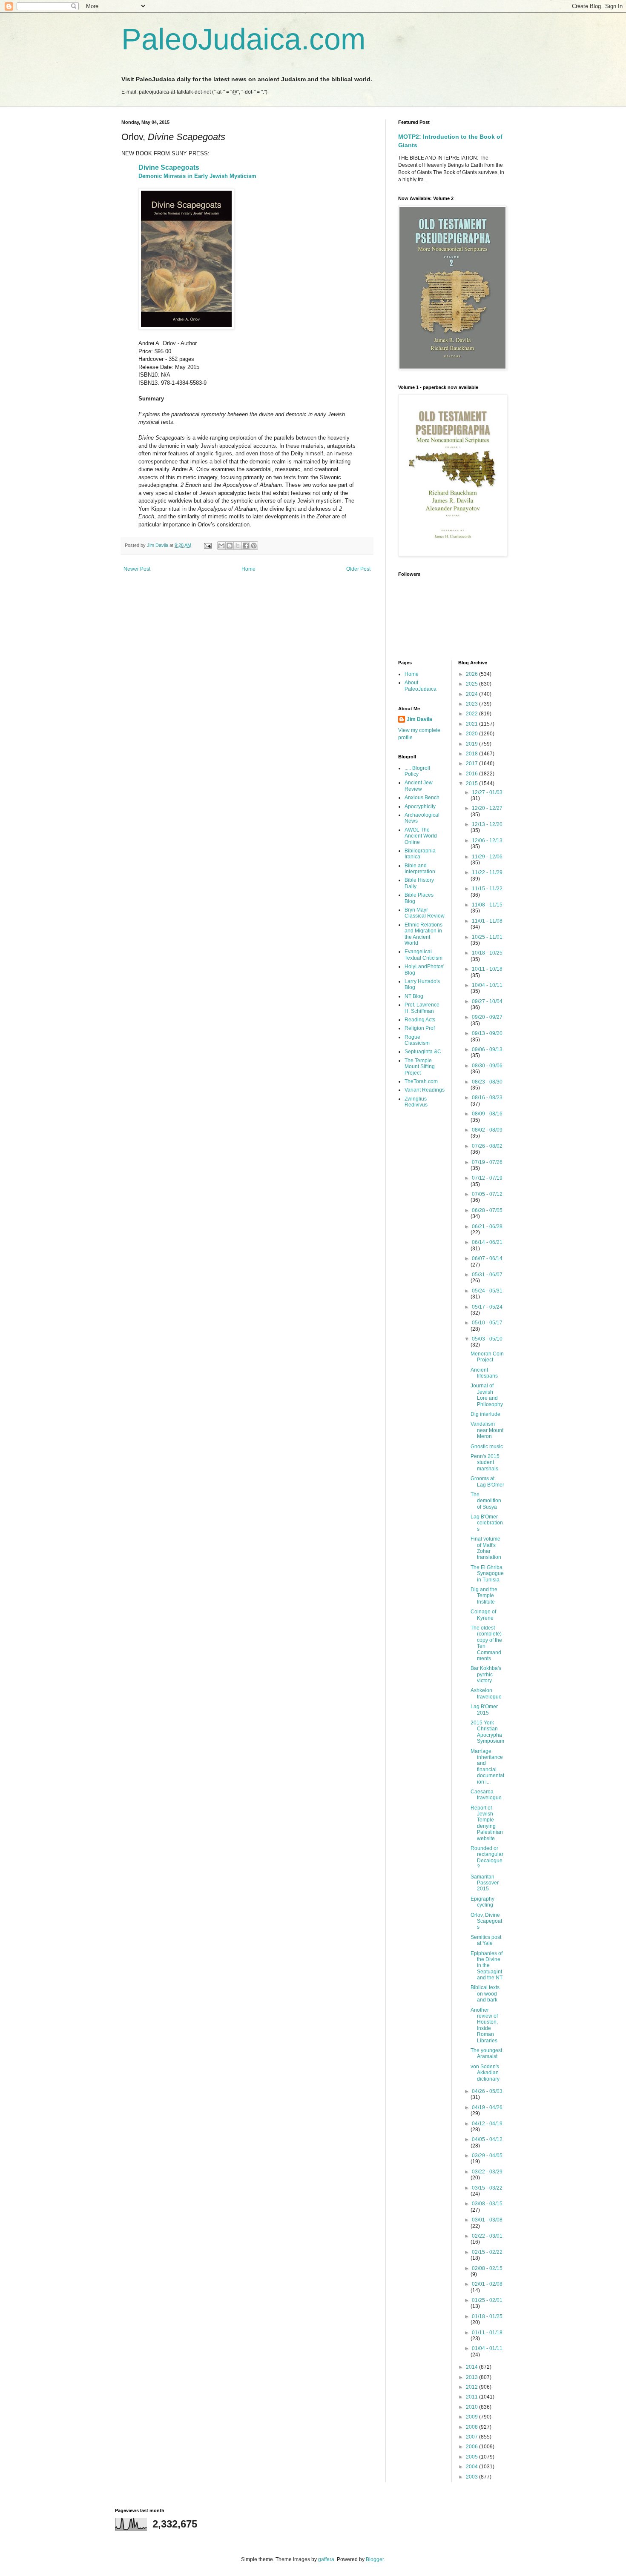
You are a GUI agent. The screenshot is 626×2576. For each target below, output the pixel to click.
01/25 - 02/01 (487, 2300)
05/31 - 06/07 (487, 1275)
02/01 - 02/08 (487, 2284)
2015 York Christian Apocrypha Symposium (487, 1732)
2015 (472, 783)
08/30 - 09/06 (487, 1066)
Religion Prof (420, 1028)
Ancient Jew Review (419, 786)
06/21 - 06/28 (487, 1227)
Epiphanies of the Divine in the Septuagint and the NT (487, 1966)
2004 (472, 2467)
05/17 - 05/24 (487, 1307)
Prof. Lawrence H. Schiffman (422, 1008)
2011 (472, 2397)
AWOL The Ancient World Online (421, 836)
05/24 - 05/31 (487, 1291)
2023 (472, 704)
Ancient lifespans (484, 1373)
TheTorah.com (421, 1081)
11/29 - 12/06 (487, 857)
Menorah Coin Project (487, 1357)
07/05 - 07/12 (487, 1194)
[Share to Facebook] (246, 546)
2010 (472, 2407)
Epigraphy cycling (482, 1902)
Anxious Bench (422, 798)
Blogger (375, 2559)
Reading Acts (420, 1020)
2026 (472, 674)
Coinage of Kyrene (483, 1615)
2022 (472, 714)
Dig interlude (485, 1414)
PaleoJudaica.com (243, 39)
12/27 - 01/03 (487, 792)
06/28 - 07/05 (487, 1210)
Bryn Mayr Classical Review (425, 913)
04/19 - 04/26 (487, 2107)
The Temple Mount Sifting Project (420, 1067)
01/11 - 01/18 (487, 2333)
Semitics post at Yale (486, 1940)
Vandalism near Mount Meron (487, 1430)
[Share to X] (238, 546)
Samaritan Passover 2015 (485, 1883)
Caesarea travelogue (486, 1795)
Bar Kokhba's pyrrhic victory (486, 1674)
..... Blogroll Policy (417, 771)
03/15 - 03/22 (487, 2188)
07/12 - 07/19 (487, 1178)
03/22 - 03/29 (487, 2172)
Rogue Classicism (417, 1040)
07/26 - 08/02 (487, 1146)
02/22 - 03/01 (487, 2236)
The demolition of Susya (486, 1501)
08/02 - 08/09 (487, 1130)
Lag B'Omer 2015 (484, 1710)
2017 (472, 763)
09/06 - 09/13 (487, 1049)
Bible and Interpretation (420, 869)
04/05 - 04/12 (487, 2139)
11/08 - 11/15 (487, 905)
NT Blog (414, 996)
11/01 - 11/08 (487, 921)
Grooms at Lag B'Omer (487, 1481)
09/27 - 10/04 (487, 1001)
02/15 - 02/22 (487, 2252)
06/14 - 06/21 (487, 1242)
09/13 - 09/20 (487, 1033)
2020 (472, 734)
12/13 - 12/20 (487, 824)
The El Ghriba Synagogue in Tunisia (487, 1574)
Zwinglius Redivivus (416, 1102)
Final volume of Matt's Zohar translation (486, 1548)
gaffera (326, 2559)
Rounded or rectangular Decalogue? (487, 1857)
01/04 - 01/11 (487, 2348)
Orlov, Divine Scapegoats (486, 1921)
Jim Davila (419, 719)
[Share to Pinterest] (254, 546)
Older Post (358, 569)
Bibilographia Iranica (420, 854)
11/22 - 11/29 (487, 872)
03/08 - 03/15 (487, 2204)
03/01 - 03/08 (487, 2220)
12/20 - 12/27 (487, 808)
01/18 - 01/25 (487, 2316)
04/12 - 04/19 (487, 2124)
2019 (472, 744)
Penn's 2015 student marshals (485, 1462)
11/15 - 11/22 (487, 889)
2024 (472, 694)
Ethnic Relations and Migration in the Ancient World (424, 934)
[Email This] (221, 546)
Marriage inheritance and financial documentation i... (487, 1767)
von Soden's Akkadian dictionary (485, 2073)
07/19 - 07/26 (487, 1162)
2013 (472, 2377)
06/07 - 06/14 (487, 1258)
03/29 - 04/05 (487, 2156)
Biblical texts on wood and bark (485, 1994)
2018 (472, 754)
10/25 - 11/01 (487, 937)
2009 (472, 2417)
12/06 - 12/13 (487, 841)
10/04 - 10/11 (487, 985)
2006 (472, 2447)
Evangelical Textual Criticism (424, 955)
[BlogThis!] (230, 546)
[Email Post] (207, 545)
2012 (472, 2387)
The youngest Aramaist (486, 2053)
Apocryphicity (420, 806)
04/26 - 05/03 (487, 2091)
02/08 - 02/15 (487, 2268)
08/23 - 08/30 (487, 1082)
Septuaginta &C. (424, 1052)
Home (248, 569)
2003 (472, 2477)
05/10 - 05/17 (487, 1323)
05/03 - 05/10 (487, 1339)
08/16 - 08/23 (487, 1098)
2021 (472, 724)
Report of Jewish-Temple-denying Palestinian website (487, 1823)
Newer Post (137, 569)
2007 (472, 2437)
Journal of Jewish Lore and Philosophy (487, 1395)
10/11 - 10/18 (487, 969)
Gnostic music (487, 1447)
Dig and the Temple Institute (484, 1596)
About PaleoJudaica (421, 686)
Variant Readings (425, 1090)
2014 (472, 2367)
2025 (472, 684)
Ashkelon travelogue (486, 1693)
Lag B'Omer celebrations (487, 1523)
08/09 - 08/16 (487, 1114)
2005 (472, 2457)
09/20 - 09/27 (487, 1017)
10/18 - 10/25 (487, 953)
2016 (472, 774)
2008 (472, 2427)
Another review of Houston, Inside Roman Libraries (484, 2025)
